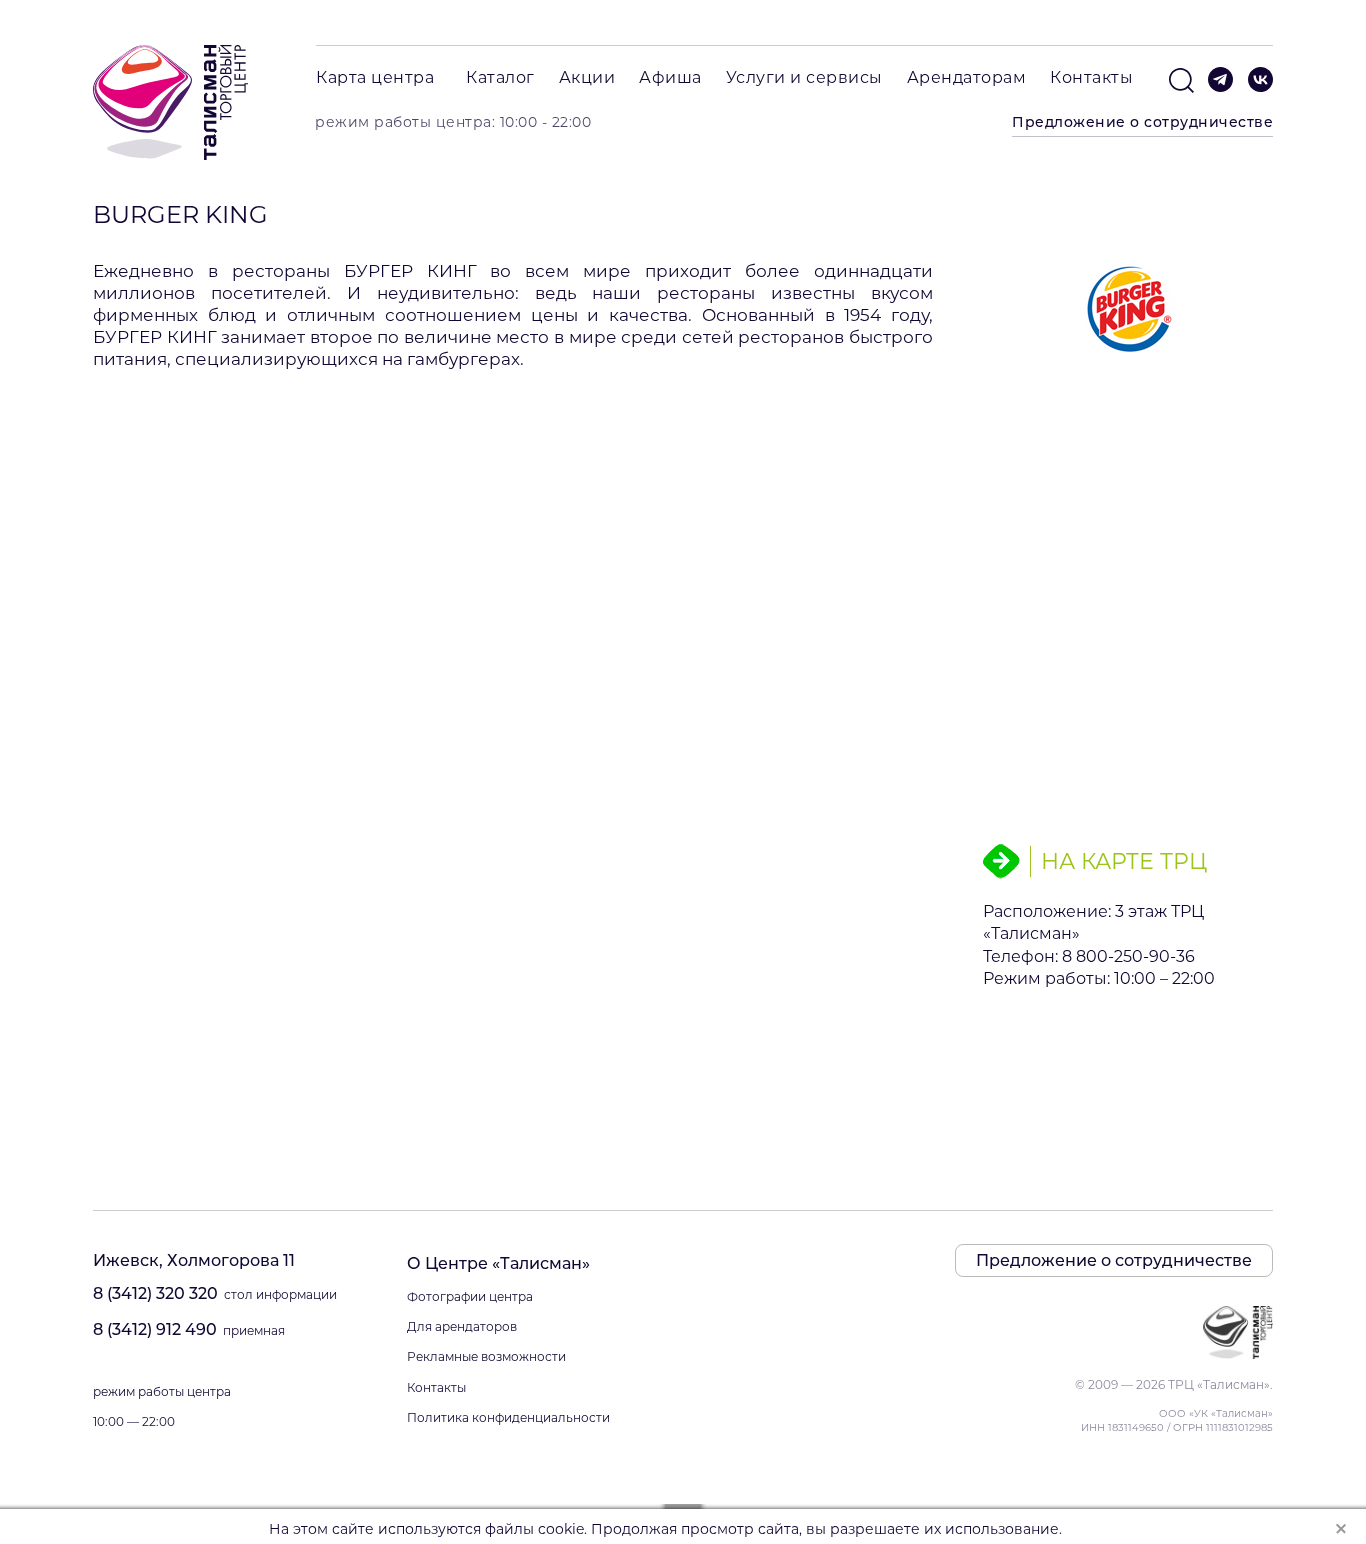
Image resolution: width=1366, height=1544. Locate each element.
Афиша (670, 77)
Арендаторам (967, 77)
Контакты (1091, 77)
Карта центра (375, 77)
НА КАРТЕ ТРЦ (1124, 860)
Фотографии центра (470, 1296)
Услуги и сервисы (804, 77)
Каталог (500, 77)
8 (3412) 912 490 (155, 1329)
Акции (587, 77)
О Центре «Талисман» (498, 1263)
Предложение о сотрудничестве (1142, 122)
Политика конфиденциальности (508, 1417)
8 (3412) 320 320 (155, 1293)
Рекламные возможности (486, 1356)
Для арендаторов (462, 1326)
